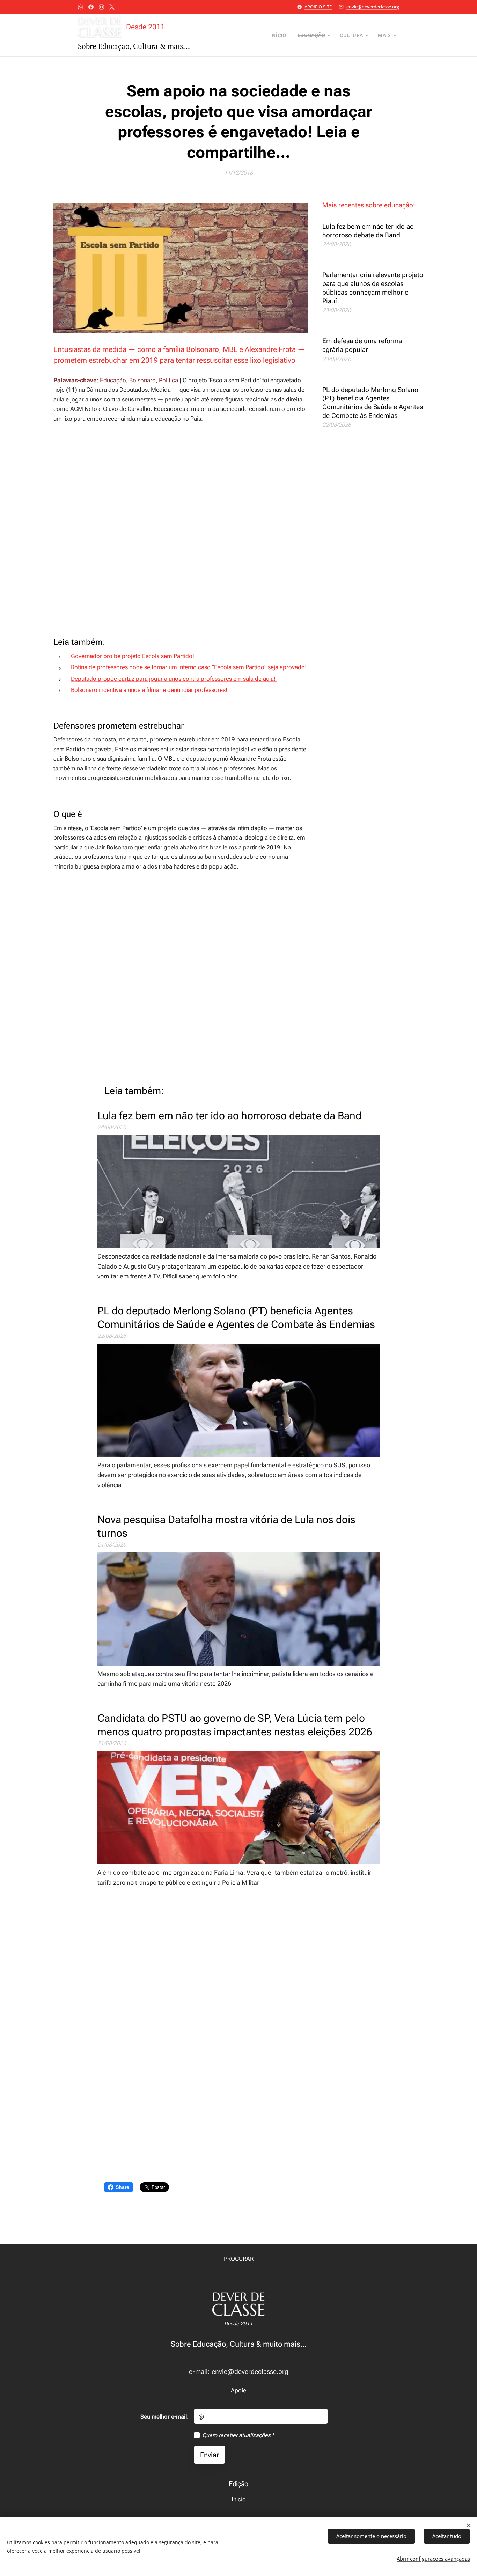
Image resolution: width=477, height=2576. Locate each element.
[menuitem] (280, 35)
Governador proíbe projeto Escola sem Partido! (133, 656)
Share (122, 2187)
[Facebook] (91, 7)
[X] (112, 7)
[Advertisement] (181, 530)
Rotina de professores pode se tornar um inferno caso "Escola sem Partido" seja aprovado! (189, 667)
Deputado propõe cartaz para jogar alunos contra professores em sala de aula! (174, 679)
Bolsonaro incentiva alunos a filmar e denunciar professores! (149, 690)
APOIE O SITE (318, 7)
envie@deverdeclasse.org (373, 7)
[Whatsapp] (80, 7)
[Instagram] (101, 7)
